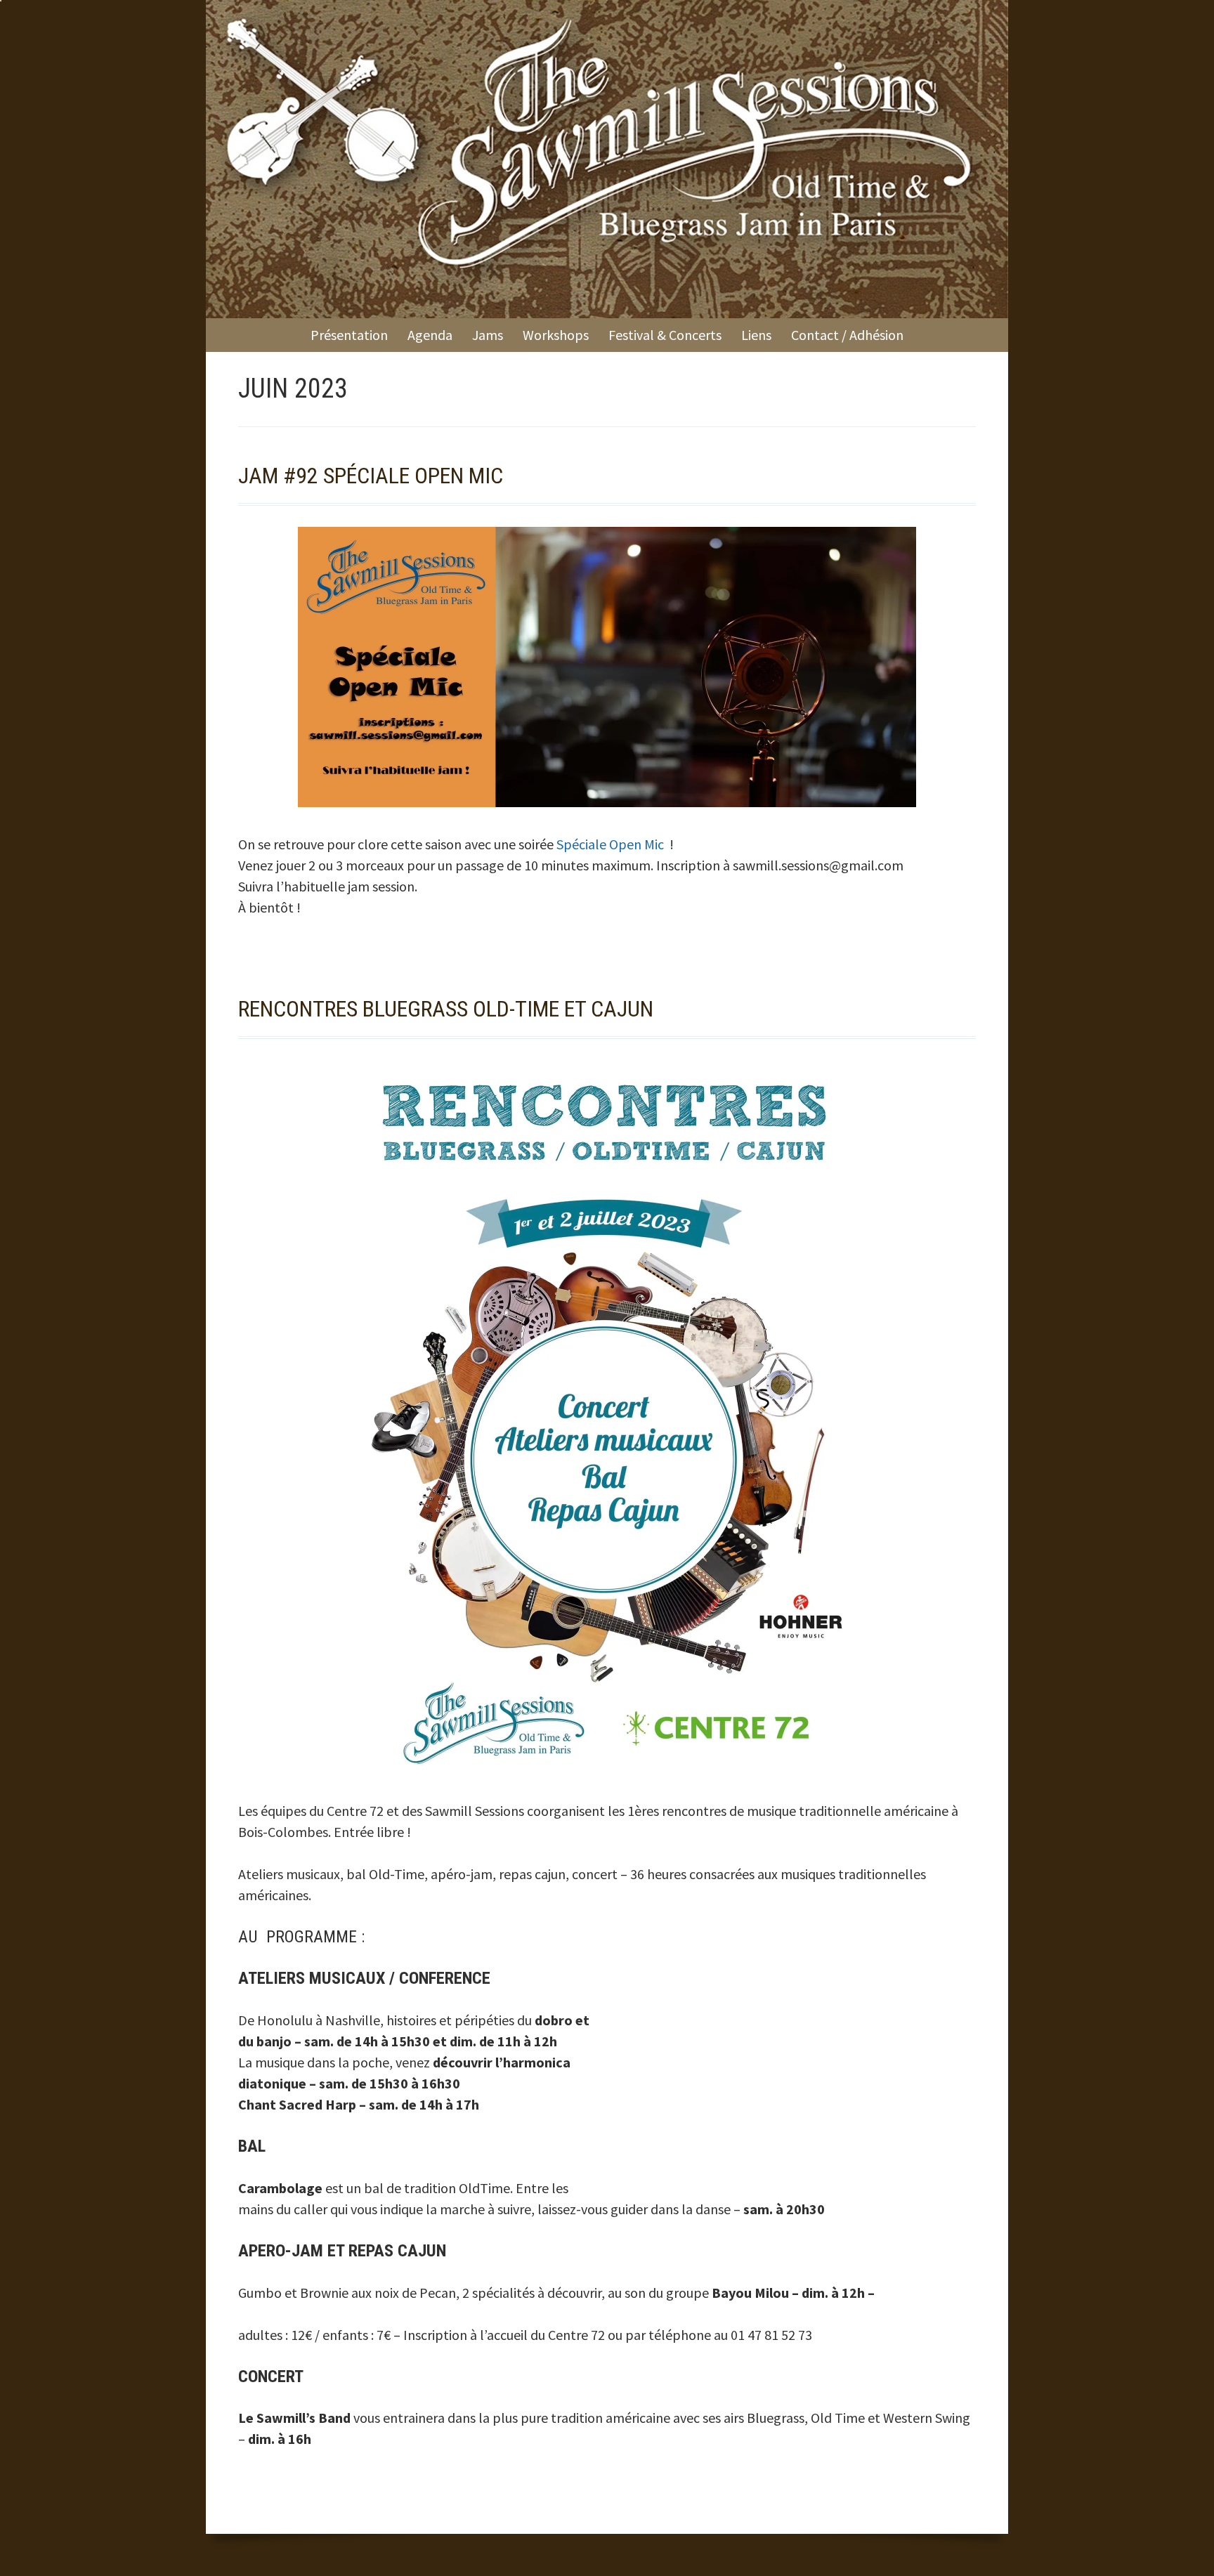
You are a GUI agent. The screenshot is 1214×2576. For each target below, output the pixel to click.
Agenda (430, 335)
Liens (756, 335)
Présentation (349, 335)
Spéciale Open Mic (612, 844)
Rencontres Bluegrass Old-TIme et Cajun (446, 1009)
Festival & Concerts (665, 335)
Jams (488, 335)
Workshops (556, 335)
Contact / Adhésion (847, 335)
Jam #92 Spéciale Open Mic (371, 476)
